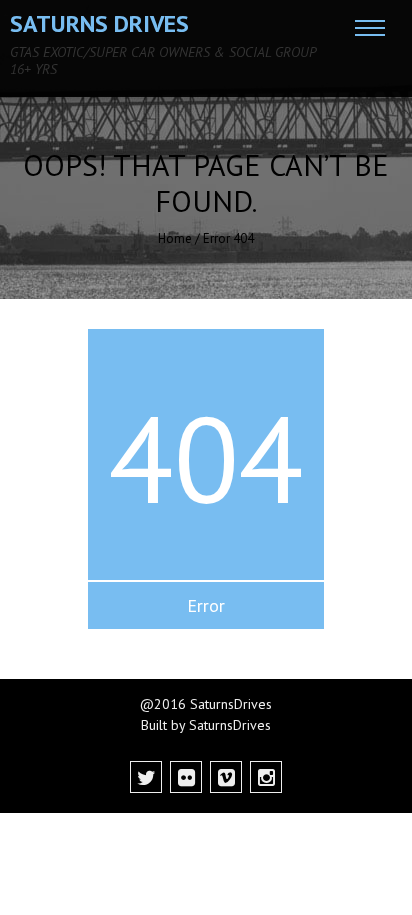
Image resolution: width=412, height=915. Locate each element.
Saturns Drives (99, 23)
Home (175, 238)
